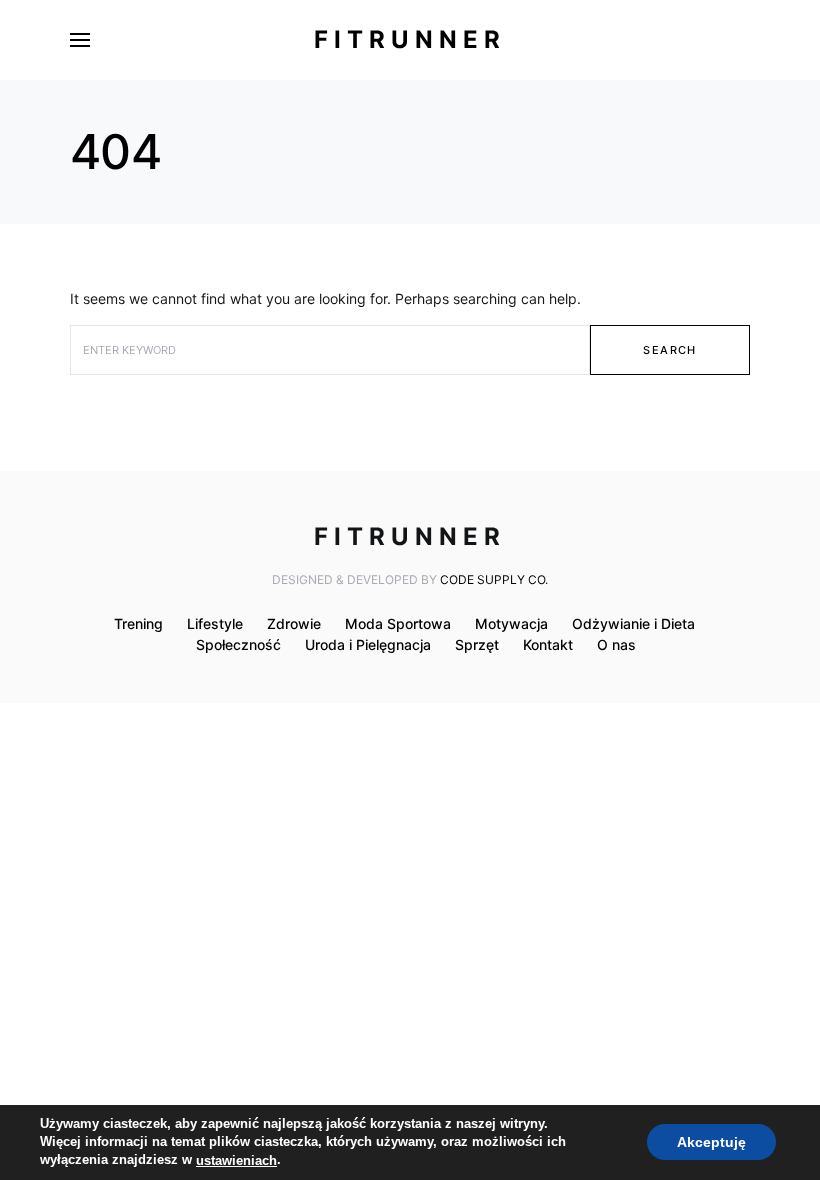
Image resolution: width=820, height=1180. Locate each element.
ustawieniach (236, 1160)
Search (669, 350)
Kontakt (548, 644)
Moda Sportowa (398, 623)
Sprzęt (477, 644)
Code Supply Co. (494, 579)
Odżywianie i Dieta (633, 623)
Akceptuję (711, 1143)
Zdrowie (294, 623)
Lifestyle (215, 623)
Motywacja (511, 623)
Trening (138, 623)
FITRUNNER (410, 39)
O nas (616, 644)
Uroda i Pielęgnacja (368, 644)
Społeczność (238, 644)
